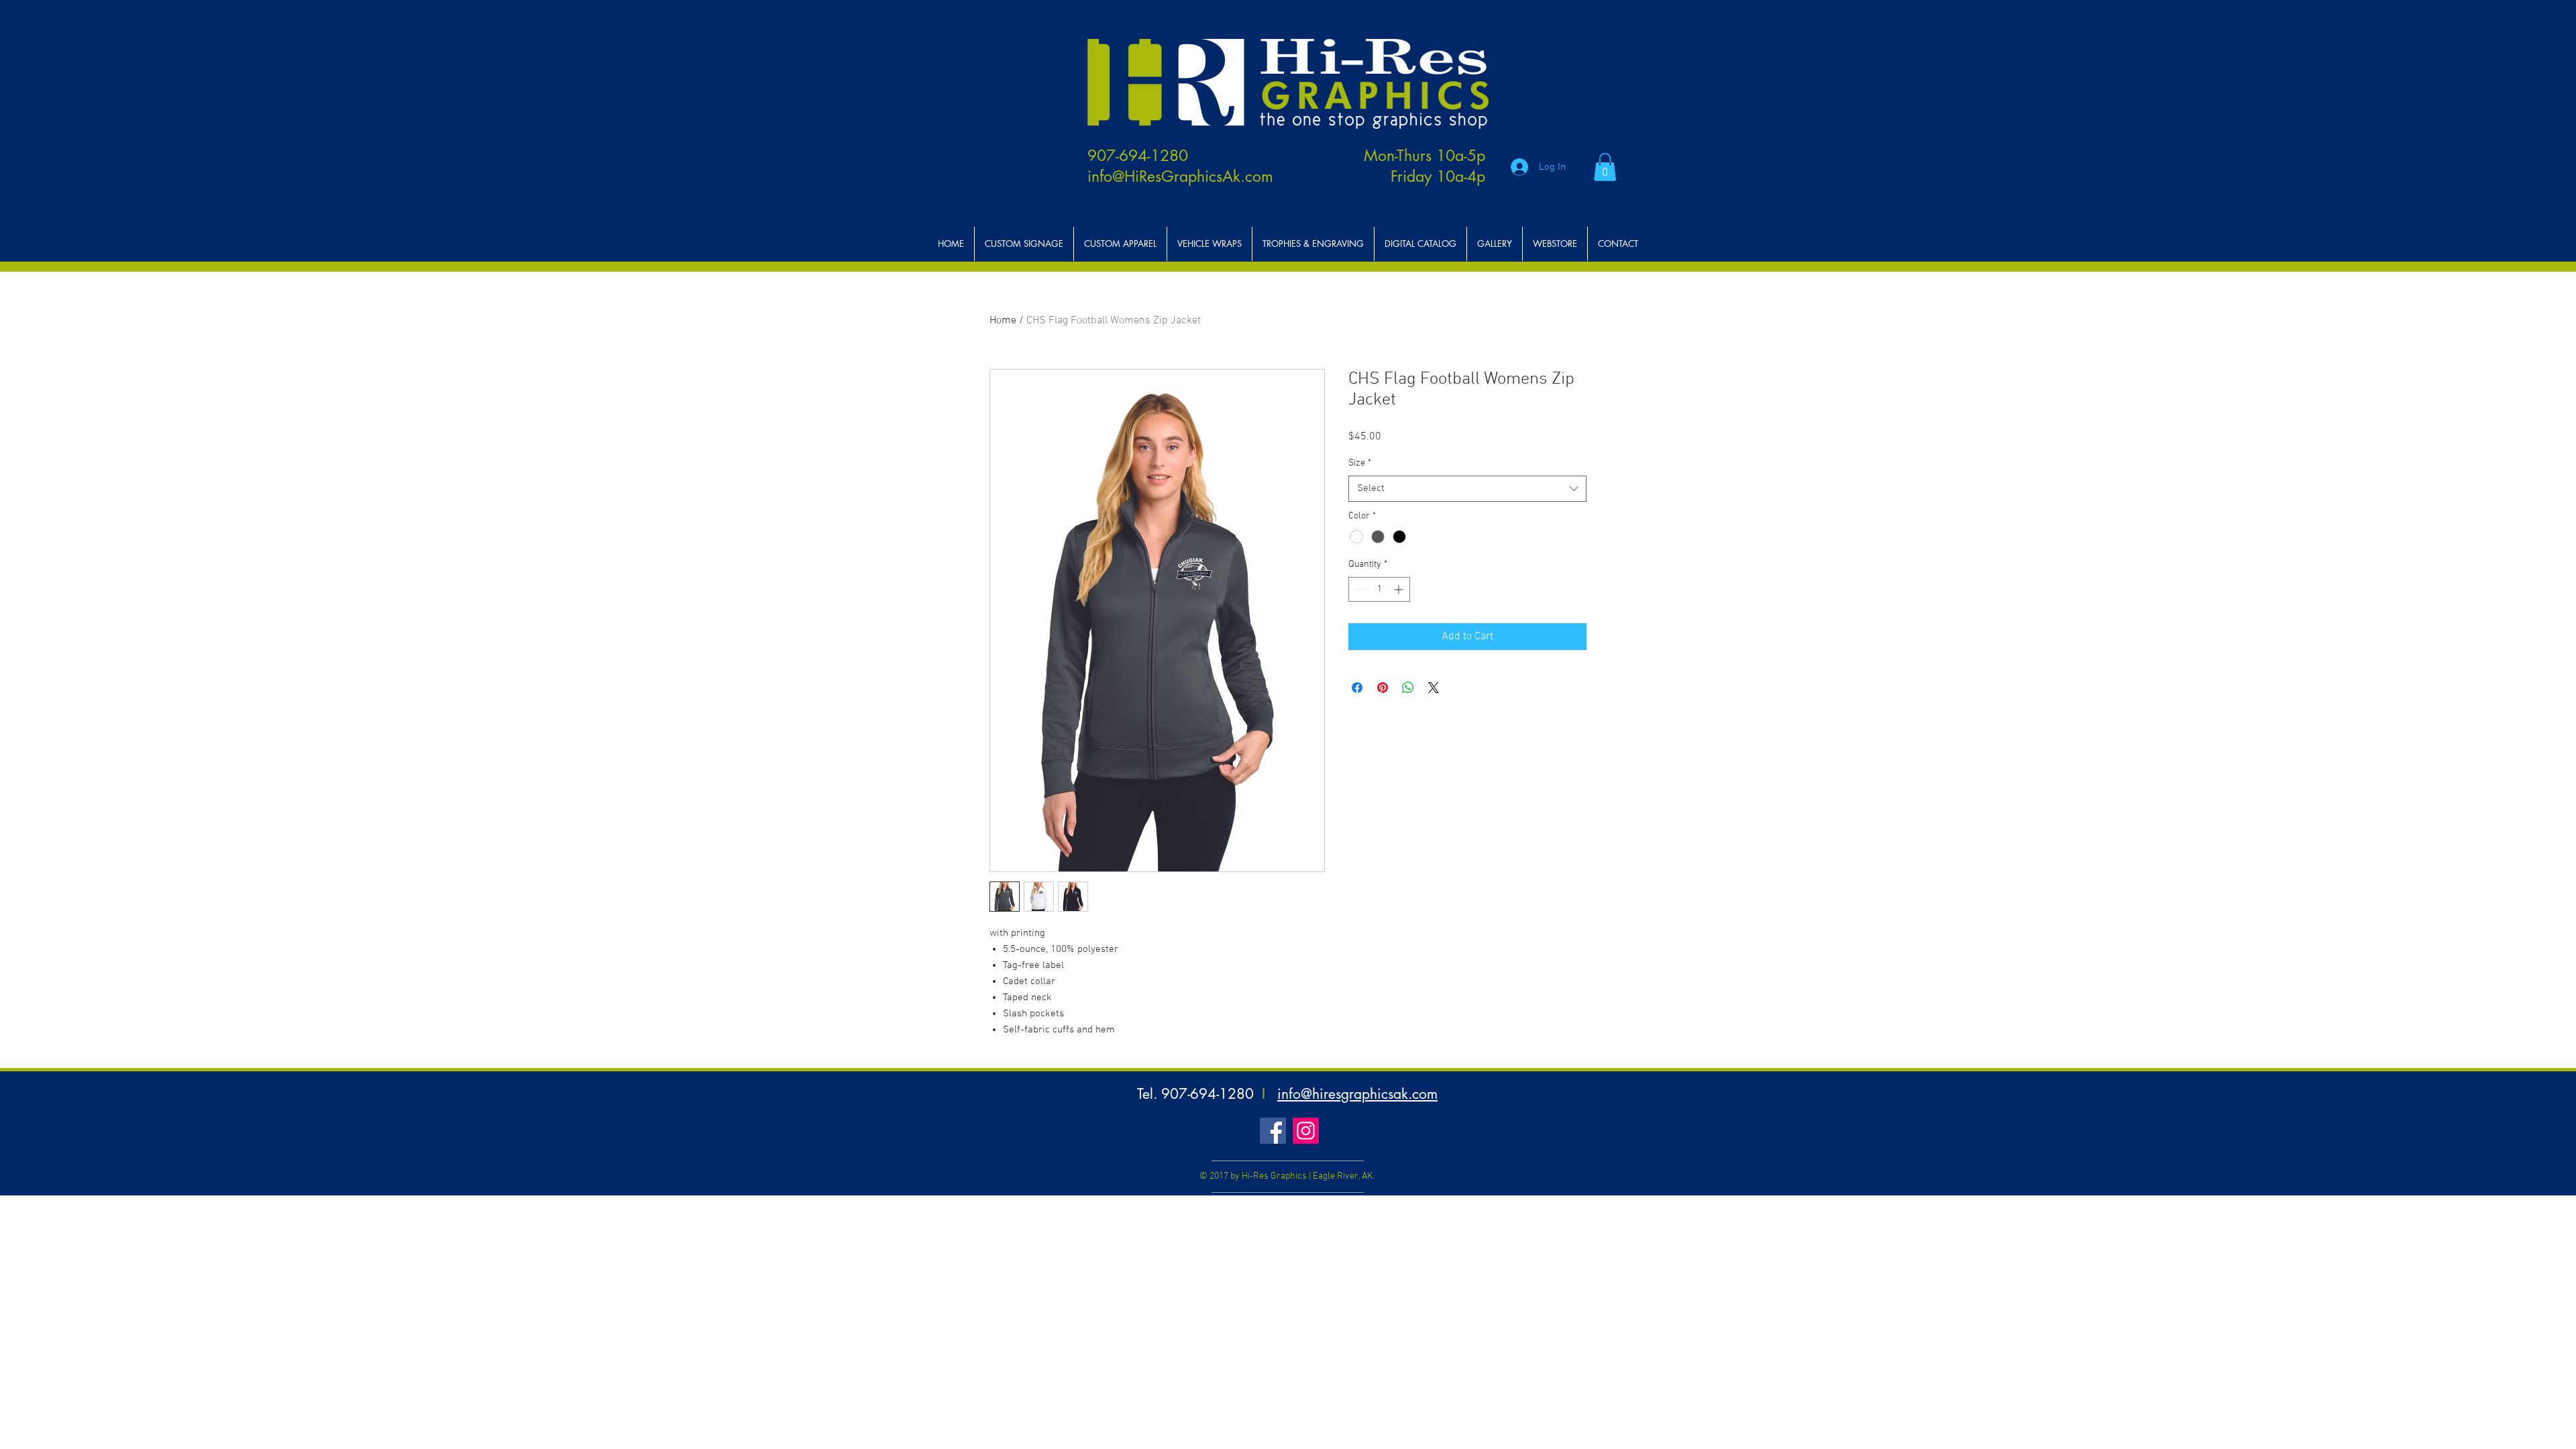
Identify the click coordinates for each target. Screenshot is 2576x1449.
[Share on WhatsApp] (1408, 688)
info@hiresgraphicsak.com (1357, 1094)
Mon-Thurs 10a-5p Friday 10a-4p (1425, 166)
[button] (1605, 167)
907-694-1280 (1138, 156)
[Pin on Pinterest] (1383, 688)
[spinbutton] (1379, 589)
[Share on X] (1434, 688)
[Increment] (1400, 589)
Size (1360, 463)
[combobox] (1467, 489)
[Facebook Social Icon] (1273, 1131)
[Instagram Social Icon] (1306, 1131)
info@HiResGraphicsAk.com (1180, 176)
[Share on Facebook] (1357, 688)
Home (1003, 321)
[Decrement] (1359, 589)
